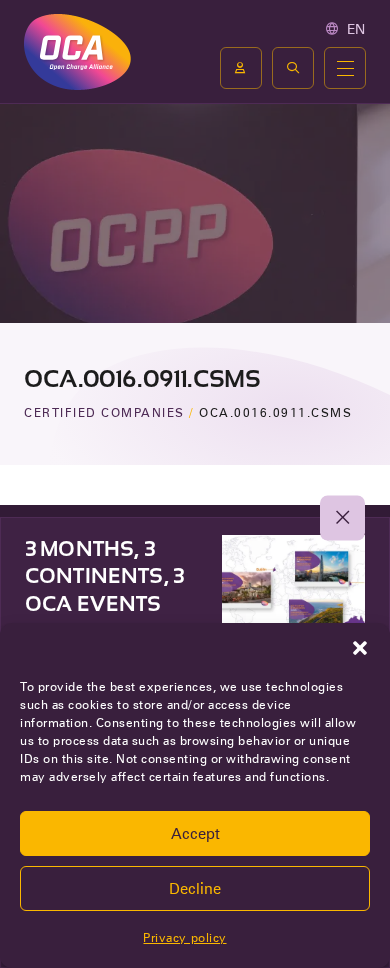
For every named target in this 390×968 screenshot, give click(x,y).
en (356, 29)
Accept (195, 834)
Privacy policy (184, 937)
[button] (360, 648)
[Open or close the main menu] (345, 68)
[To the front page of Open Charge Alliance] (77, 51)
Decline (195, 889)
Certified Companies (104, 412)
